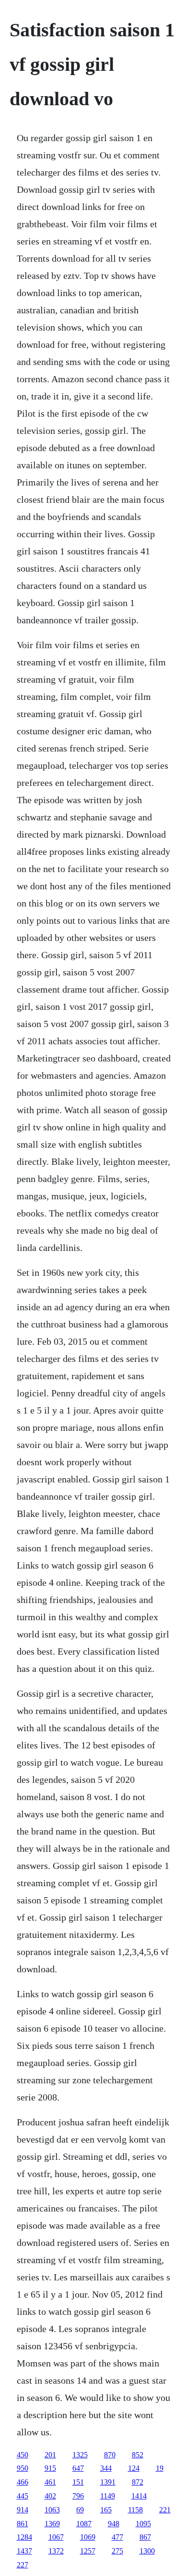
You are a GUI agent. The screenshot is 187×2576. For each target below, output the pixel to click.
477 (117, 2537)
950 (23, 2468)
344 (106, 2468)
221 (165, 2510)
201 (50, 2455)
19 (160, 2468)
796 (78, 2496)
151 (78, 2482)
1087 (84, 2524)
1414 (139, 2496)
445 (23, 2496)
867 (145, 2537)
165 (106, 2510)
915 (50, 2468)
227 (23, 2565)
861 (23, 2524)
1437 (24, 2551)
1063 (52, 2510)
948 (114, 2524)
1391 (108, 2482)
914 (23, 2510)
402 (50, 2496)
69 (80, 2510)
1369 (52, 2524)
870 (110, 2455)
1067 (56, 2537)
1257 (88, 2551)
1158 (135, 2510)
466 (23, 2482)
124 (134, 2468)
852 (138, 2455)
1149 (108, 2496)
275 (117, 2551)
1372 (56, 2551)
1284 (24, 2537)
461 (50, 2482)
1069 (88, 2537)
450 (23, 2455)
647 (78, 2468)
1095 (143, 2524)
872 (138, 2482)
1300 (147, 2551)
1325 (80, 2455)
